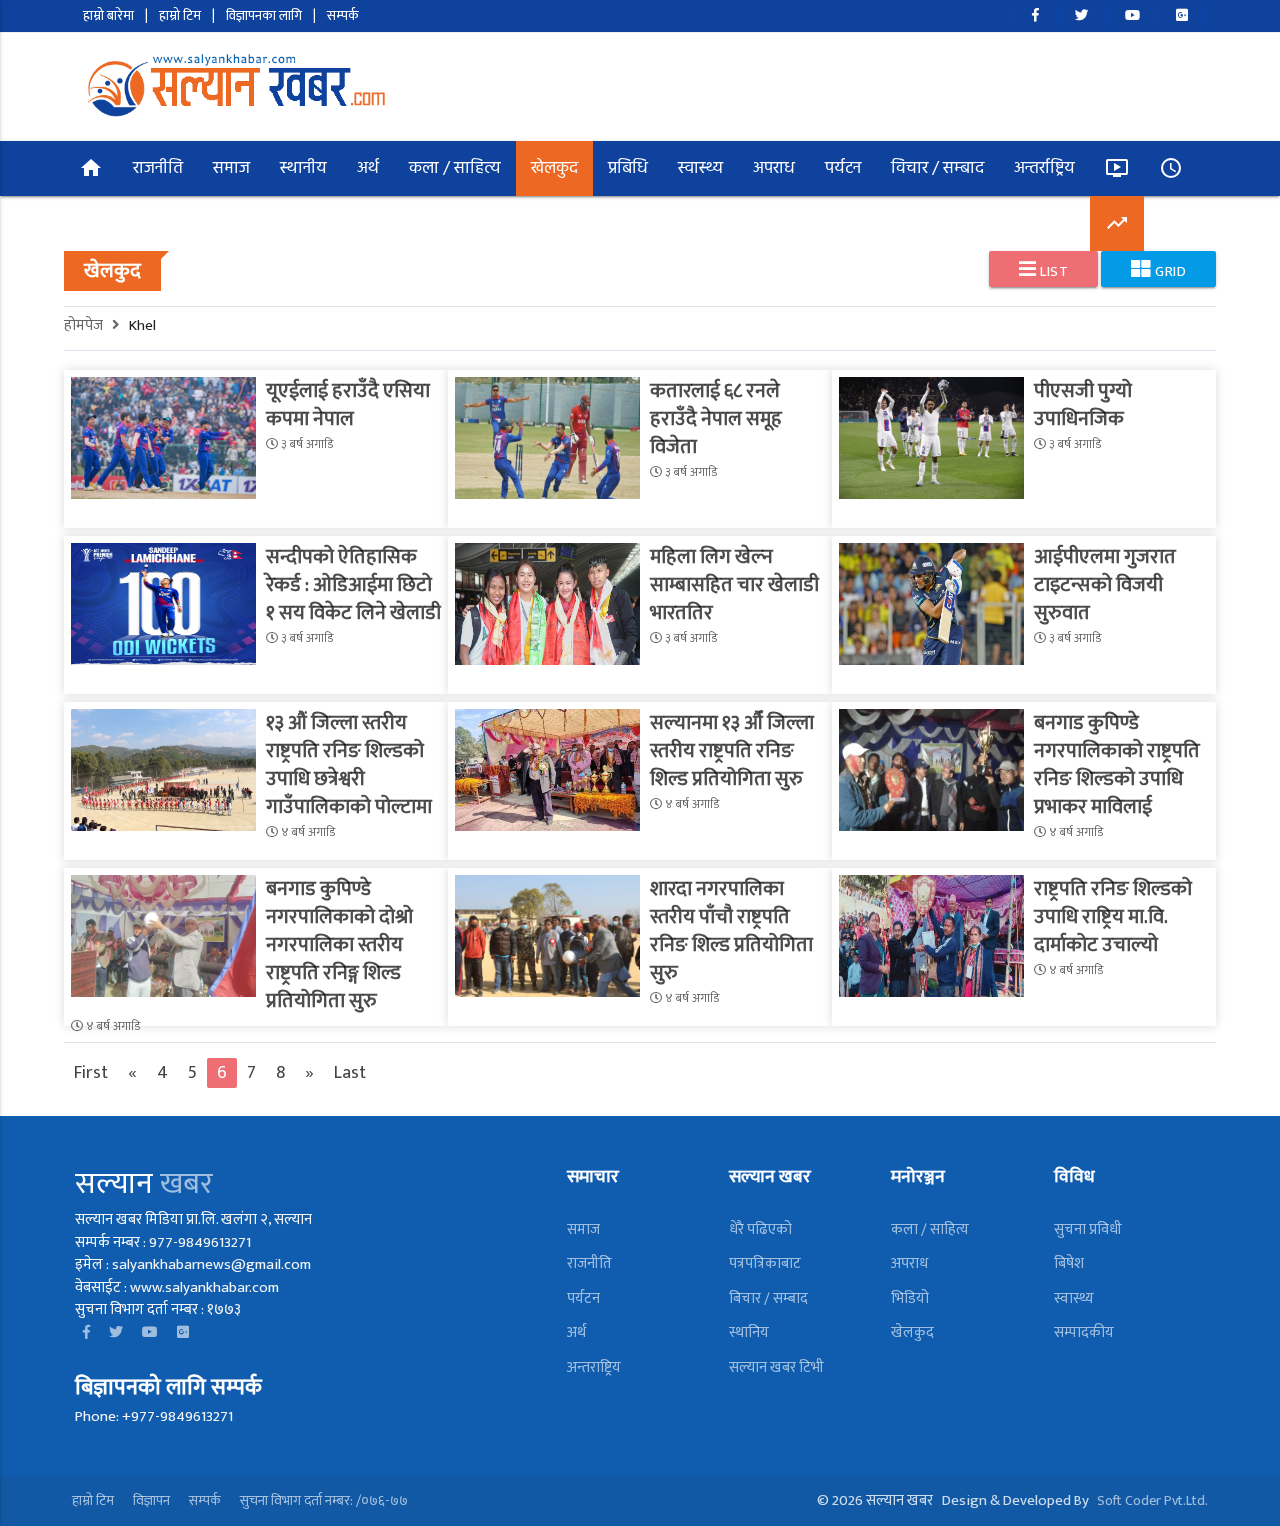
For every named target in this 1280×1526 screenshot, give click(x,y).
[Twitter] (1081, 16)
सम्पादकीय (1084, 1332)
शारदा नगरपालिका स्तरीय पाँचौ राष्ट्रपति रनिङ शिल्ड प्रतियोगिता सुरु (731, 931)
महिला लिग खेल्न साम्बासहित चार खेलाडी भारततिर (734, 585)
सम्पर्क (343, 16)
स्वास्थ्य (700, 169)
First (91, 1073)
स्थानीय (303, 169)
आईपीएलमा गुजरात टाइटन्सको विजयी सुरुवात (1105, 585)
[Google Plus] (1182, 16)
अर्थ (368, 169)
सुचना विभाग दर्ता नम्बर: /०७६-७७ (324, 1500)
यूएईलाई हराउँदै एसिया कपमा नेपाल (348, 405)
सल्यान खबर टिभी (776, 1367)
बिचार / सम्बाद (768, 1298)
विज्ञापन (151, 1500)
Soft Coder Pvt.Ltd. (1152, 1500)
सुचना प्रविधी (1088, 1229)
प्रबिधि (628, 169)
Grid (1169, 271)
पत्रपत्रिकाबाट (765, 1263)
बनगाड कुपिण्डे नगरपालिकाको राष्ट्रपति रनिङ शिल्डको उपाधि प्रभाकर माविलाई (1117, 765)
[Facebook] (1035, 16)
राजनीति (158, 169)
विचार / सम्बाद (937, 169)
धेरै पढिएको (760, 1229)
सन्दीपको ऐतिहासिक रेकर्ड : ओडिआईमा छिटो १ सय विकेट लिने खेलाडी (353, 585)
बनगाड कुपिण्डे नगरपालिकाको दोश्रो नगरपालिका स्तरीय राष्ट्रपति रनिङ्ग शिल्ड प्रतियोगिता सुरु (339, 945)
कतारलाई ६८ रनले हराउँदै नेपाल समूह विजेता (716, 419)
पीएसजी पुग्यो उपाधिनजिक (1083, 405)
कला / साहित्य (455, 169)
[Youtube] (1132, 16)
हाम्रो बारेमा (108, 16)
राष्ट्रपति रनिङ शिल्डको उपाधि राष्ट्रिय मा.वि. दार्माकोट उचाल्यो (1113, 917)
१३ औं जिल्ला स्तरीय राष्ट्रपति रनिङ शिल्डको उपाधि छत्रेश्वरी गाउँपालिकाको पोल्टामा (349, 765)
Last (350, 1073)
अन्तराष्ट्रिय (594, 1367)
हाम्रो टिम (180, 16)
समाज (231, 169)
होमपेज (88, 325)
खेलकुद (554, 169)
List (1053, 271)
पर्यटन (843, 169)
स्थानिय (749, 1332)
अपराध (774, 169)
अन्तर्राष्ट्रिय (1044, 169)
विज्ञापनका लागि (264, 16)
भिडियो (910, 1298)
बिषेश (1069, 1263)
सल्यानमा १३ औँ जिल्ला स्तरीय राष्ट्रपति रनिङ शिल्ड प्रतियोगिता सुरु (732, 751)
